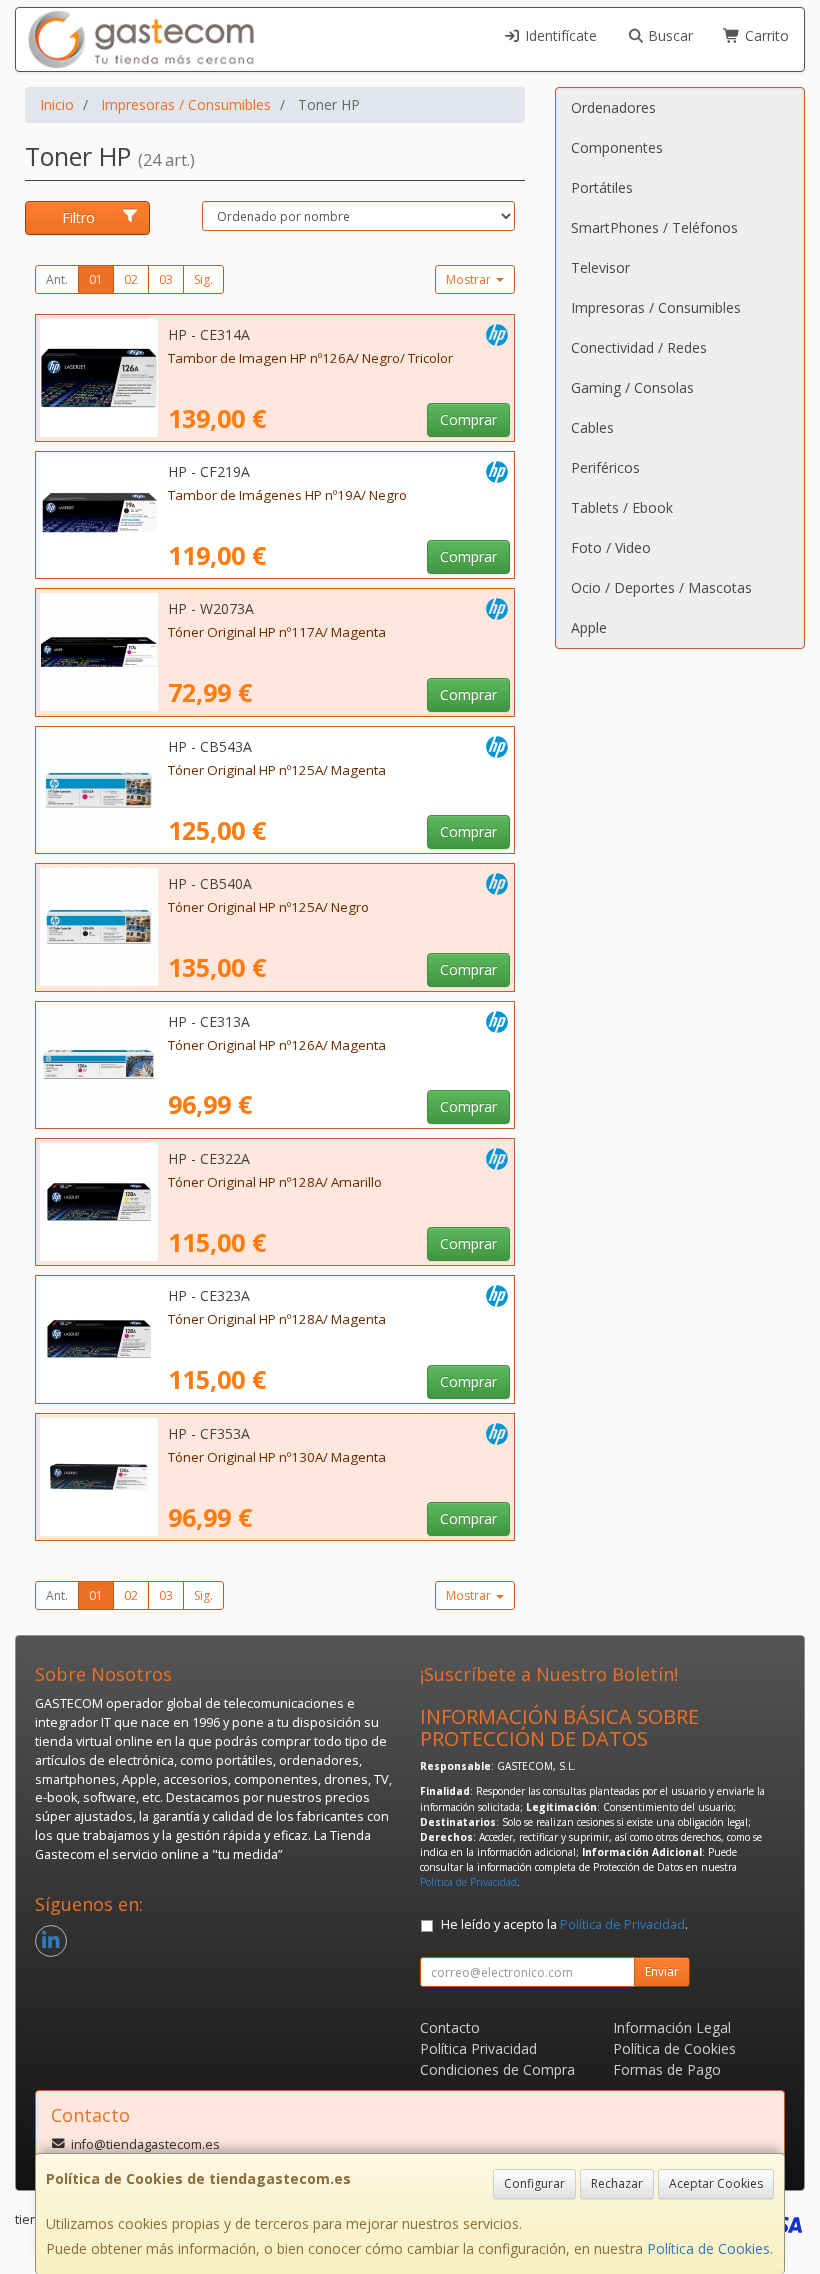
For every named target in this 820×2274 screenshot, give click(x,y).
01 (96, 279)
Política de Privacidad (468, 1882)
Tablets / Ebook (622, 507)
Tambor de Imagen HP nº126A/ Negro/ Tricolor (310, 358)
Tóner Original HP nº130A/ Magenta (277, 1457)
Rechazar (617, 2183)
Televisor (600, 267)
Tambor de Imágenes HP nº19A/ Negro (287, 495)
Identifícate (559, 35)
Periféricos (605, 467)
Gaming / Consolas (632, 387)
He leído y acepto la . (564, 1924)
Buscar (668, 35)
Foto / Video (611, 547)
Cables (592, 427)
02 (131, 279)
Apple (589, 627)
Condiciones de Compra (497, 2069)
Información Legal (672, 2027)
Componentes (617, 147)
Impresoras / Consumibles (656, 307)
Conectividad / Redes (639, 347)
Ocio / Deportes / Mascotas (661, 587)
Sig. (203, 279)
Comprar (468, 419)
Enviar (662, 1971)
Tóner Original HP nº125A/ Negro (268, 907)
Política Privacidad (478, 2048)
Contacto (450, 2027)
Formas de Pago (667, 2069)
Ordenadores (613, 107)
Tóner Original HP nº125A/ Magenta (277, 770)
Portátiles (602, 187)
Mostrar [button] (470, 279)
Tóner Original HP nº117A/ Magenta (277, 632)
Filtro (78, 217)
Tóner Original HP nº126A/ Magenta (277, 1045)
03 (166, 279)
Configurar (534, 2183)
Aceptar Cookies (716, 2183)
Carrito (765, 35)
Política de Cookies (708, 2248)
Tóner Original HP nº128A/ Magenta (277, 1319)
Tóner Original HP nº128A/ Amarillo (275, 1182)
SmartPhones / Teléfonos (654, 227)
